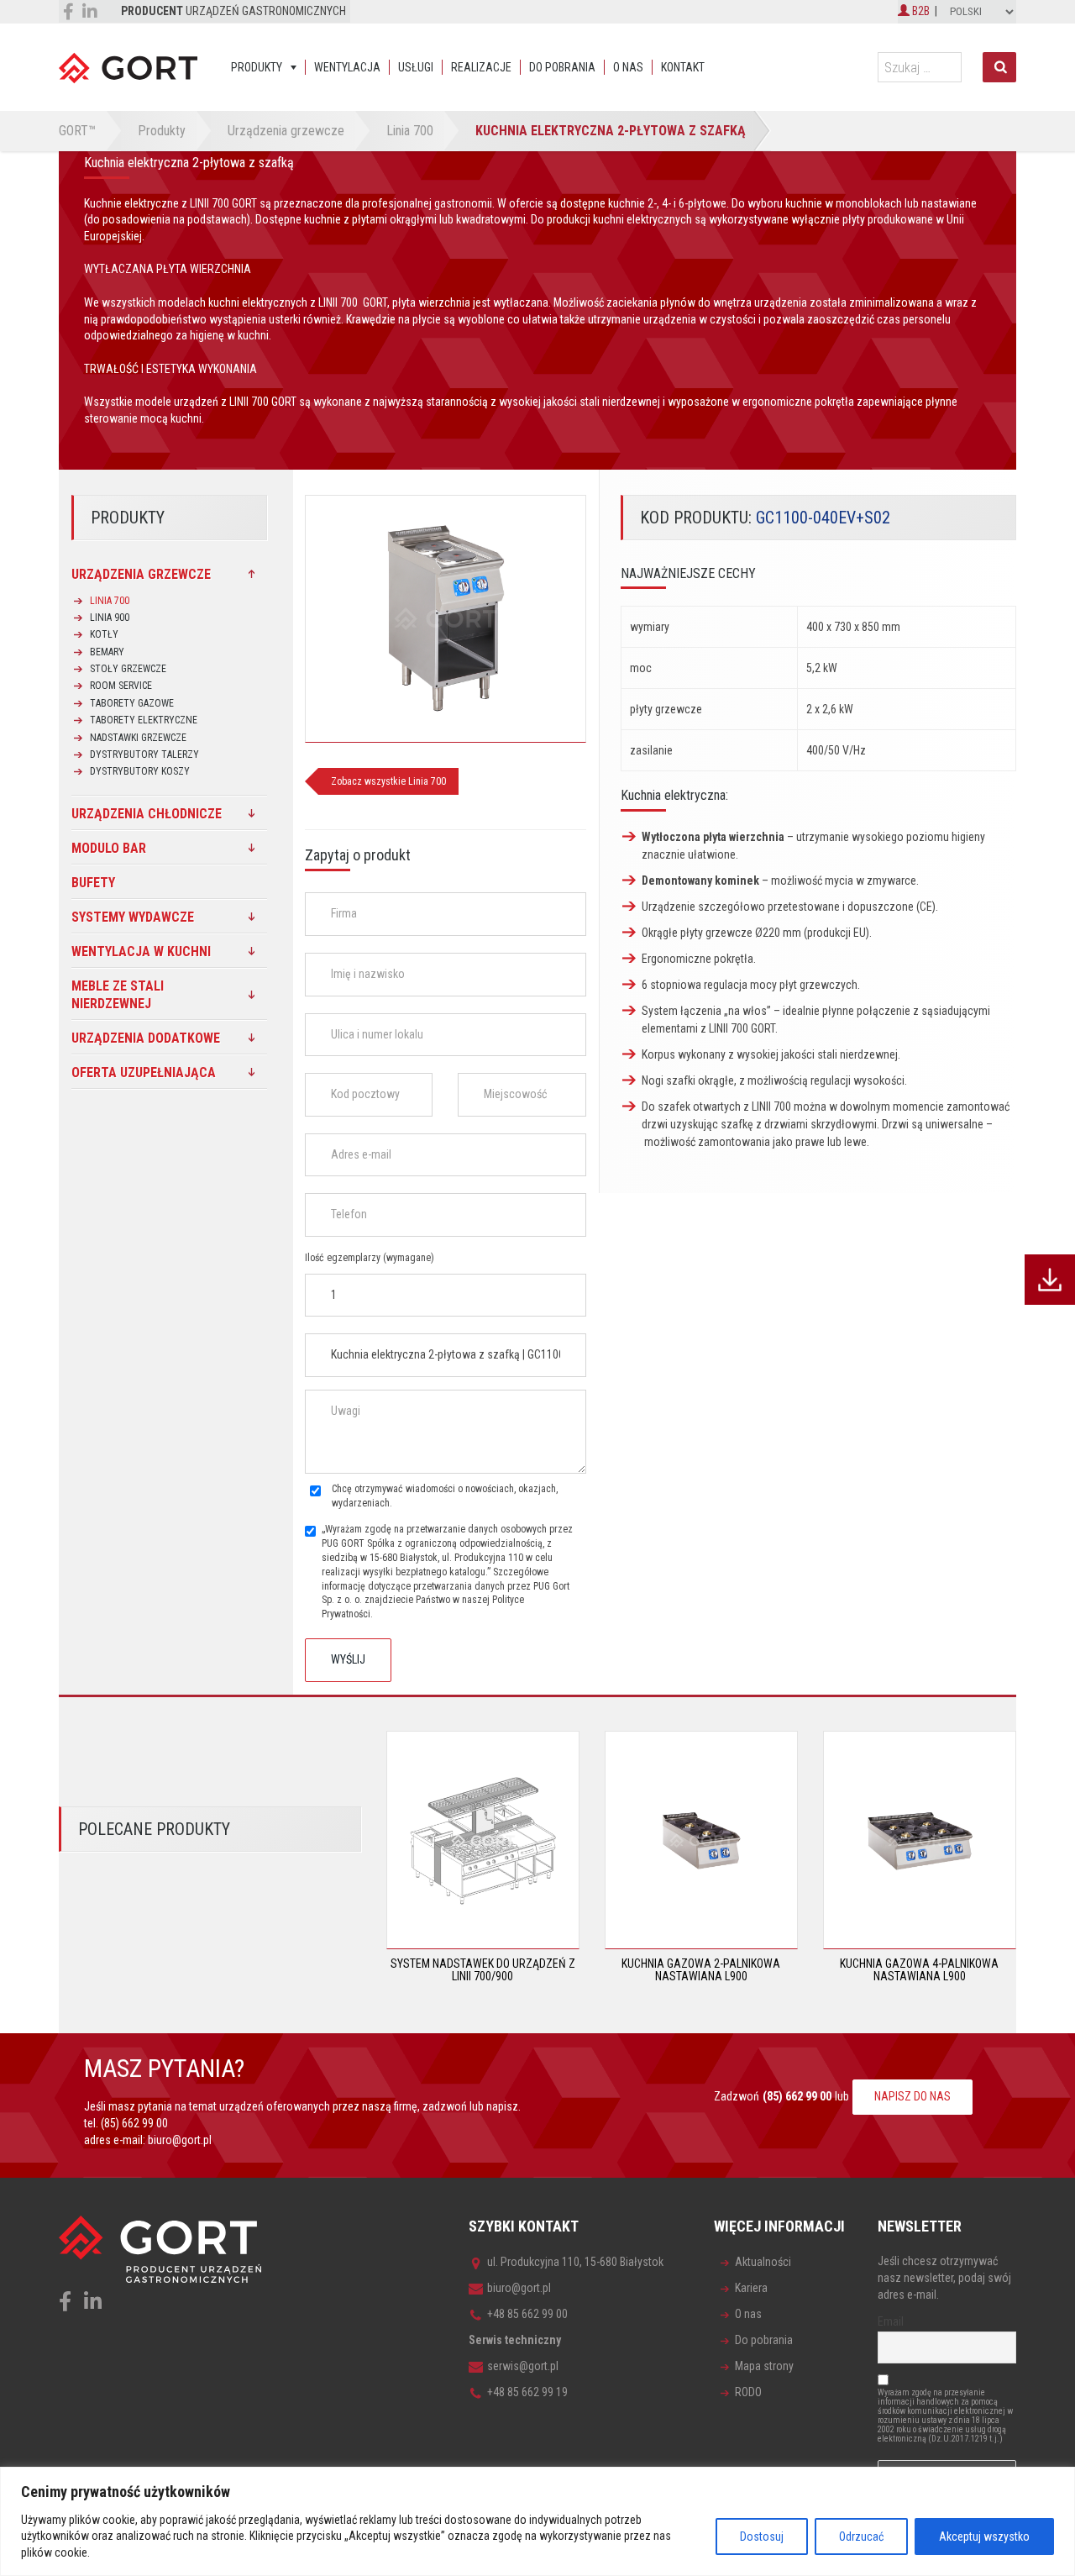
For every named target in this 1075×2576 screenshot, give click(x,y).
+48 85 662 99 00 (527, 2314)
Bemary (107, 652)
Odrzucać (861, 2537)
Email (891, 2321)
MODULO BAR (109, 848)
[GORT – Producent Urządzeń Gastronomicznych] (128, 67)
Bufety (93, 883)
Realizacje (481, 67)
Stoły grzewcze (128, 669)
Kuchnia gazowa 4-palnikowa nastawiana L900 (919, 1970)
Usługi (416, 67)
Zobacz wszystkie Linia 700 (388, 781)
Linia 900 (110, 618)
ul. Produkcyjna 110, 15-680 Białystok (575, 2262)
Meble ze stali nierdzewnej (118, 995)
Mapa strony (764, 2366)
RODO (748, 2392)
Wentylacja (347, 67)
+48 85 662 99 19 (527, 2392)
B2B (920, 11)
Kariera (751, 2288)
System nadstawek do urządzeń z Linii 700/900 (483, 1970)
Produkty (257, 67)
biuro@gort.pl (180, 2140)
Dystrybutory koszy (140, 771)
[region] (537, 2521)
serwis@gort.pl (523, 2366)
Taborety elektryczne (144, 720)
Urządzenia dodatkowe (146, 1038)
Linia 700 (110, 601)
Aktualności (763, 2262)
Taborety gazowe (132, 703)
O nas (628, 67)
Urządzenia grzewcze (141, 574)
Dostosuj (762, 2537)
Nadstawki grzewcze (138, 738)
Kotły (104, 634)
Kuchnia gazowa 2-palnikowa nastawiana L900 (701, 1970)
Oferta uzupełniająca (144, 1072)
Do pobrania (562, 67)
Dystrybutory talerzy (144, 754)
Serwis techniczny (515, 2340)
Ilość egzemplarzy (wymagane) (370, 1258)
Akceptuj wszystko (984, 2537)
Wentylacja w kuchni (141, 952)
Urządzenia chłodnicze (147, 814)
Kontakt (683, 67)
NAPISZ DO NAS (912, 2096)
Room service (121, 686)
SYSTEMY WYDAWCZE (133, 917)
